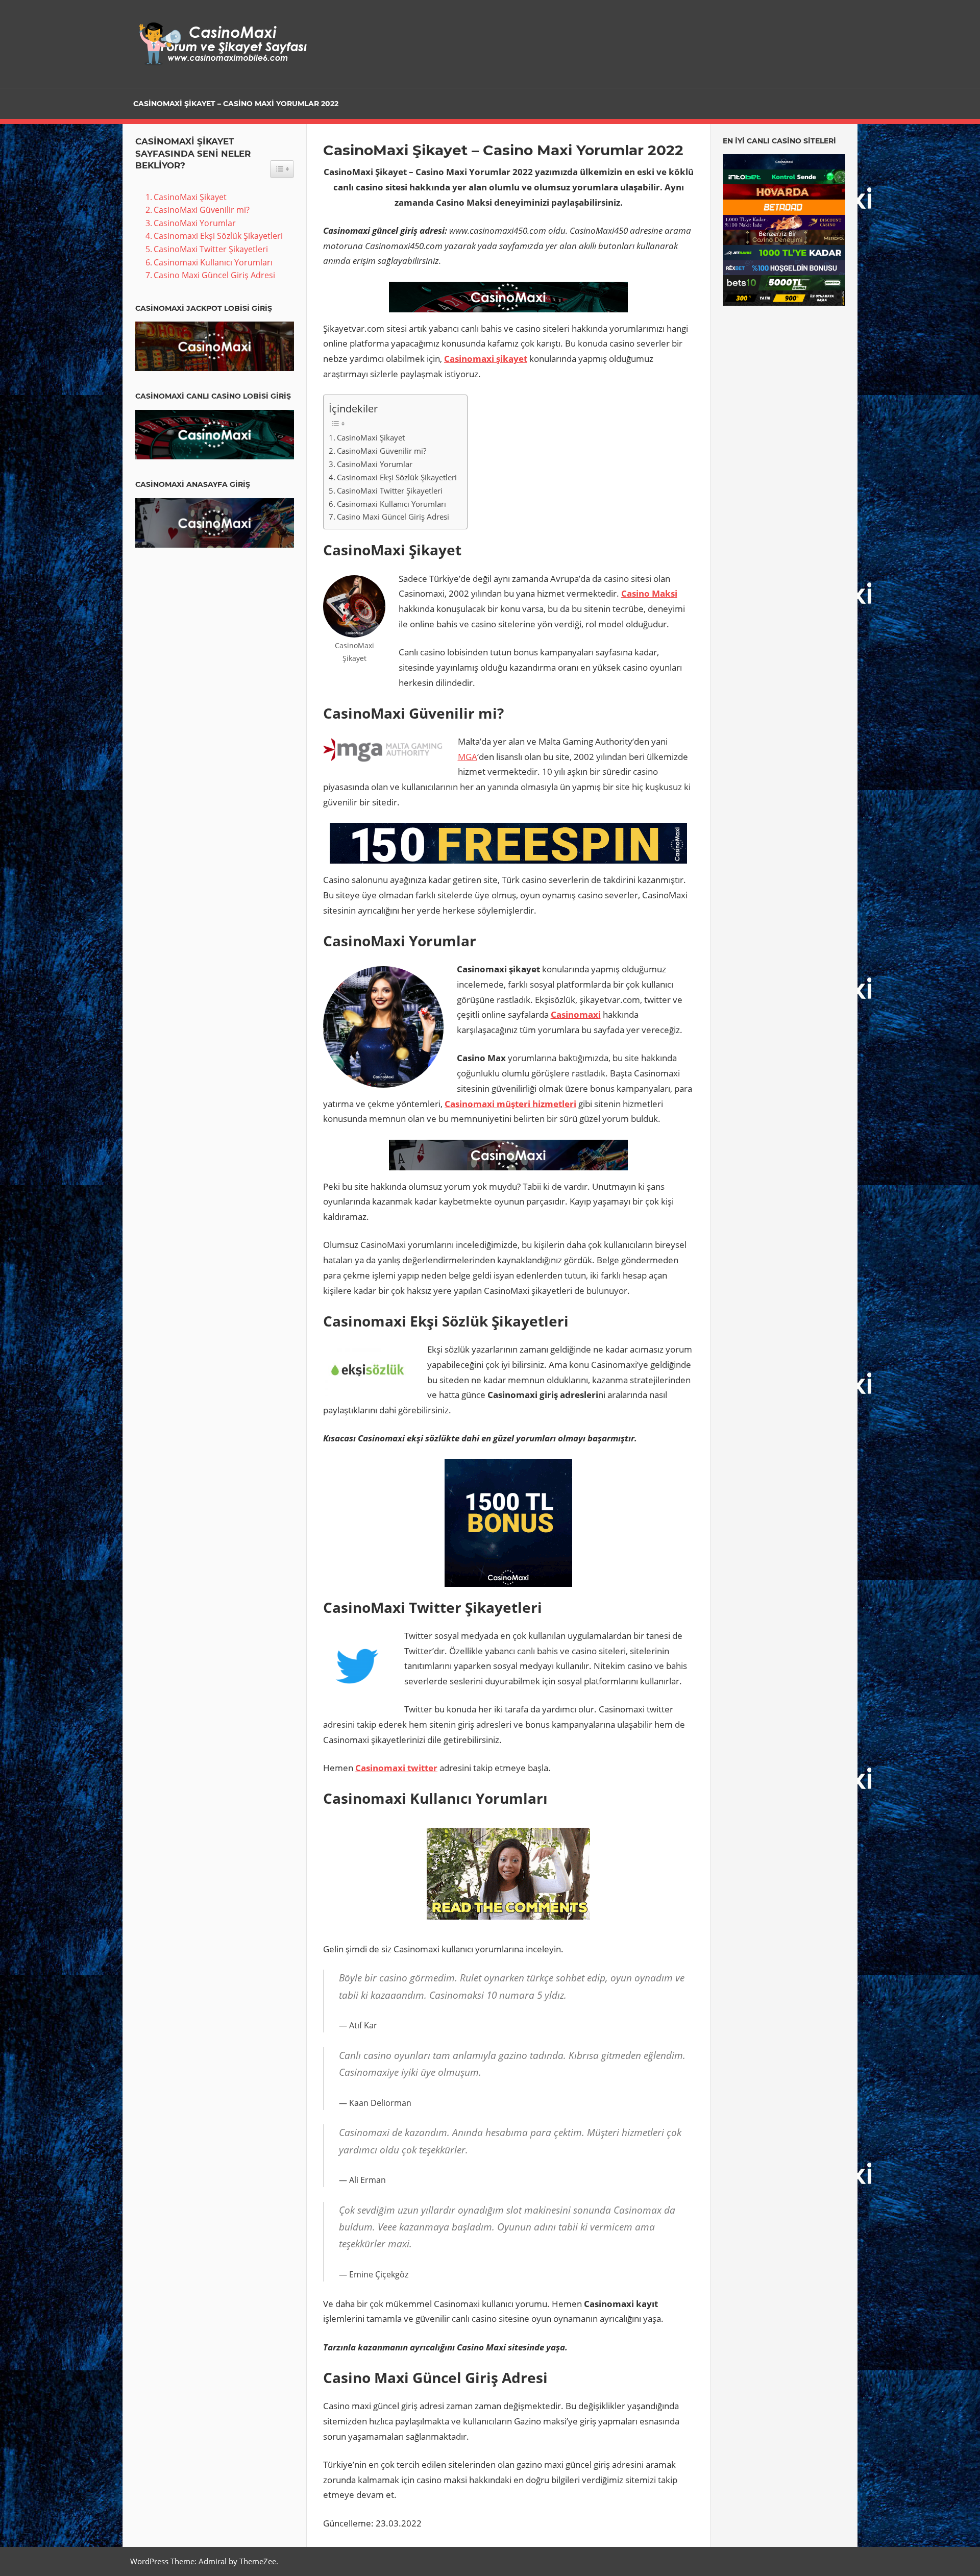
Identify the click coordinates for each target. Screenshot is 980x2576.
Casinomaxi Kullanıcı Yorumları (391, 504)
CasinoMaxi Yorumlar (375, 464)
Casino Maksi (649, 593)
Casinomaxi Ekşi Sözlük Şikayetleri (397, 477)
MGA (468, 757)
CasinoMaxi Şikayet (371, 437)
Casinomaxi (576, 1014)
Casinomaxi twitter (396, 1768)
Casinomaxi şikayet (486, 359)
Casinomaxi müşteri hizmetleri (510, 1104)
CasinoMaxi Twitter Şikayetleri (390, 490)
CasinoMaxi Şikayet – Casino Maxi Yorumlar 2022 (236, 104)
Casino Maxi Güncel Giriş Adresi (393, 517)
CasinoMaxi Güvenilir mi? (382, 451)
